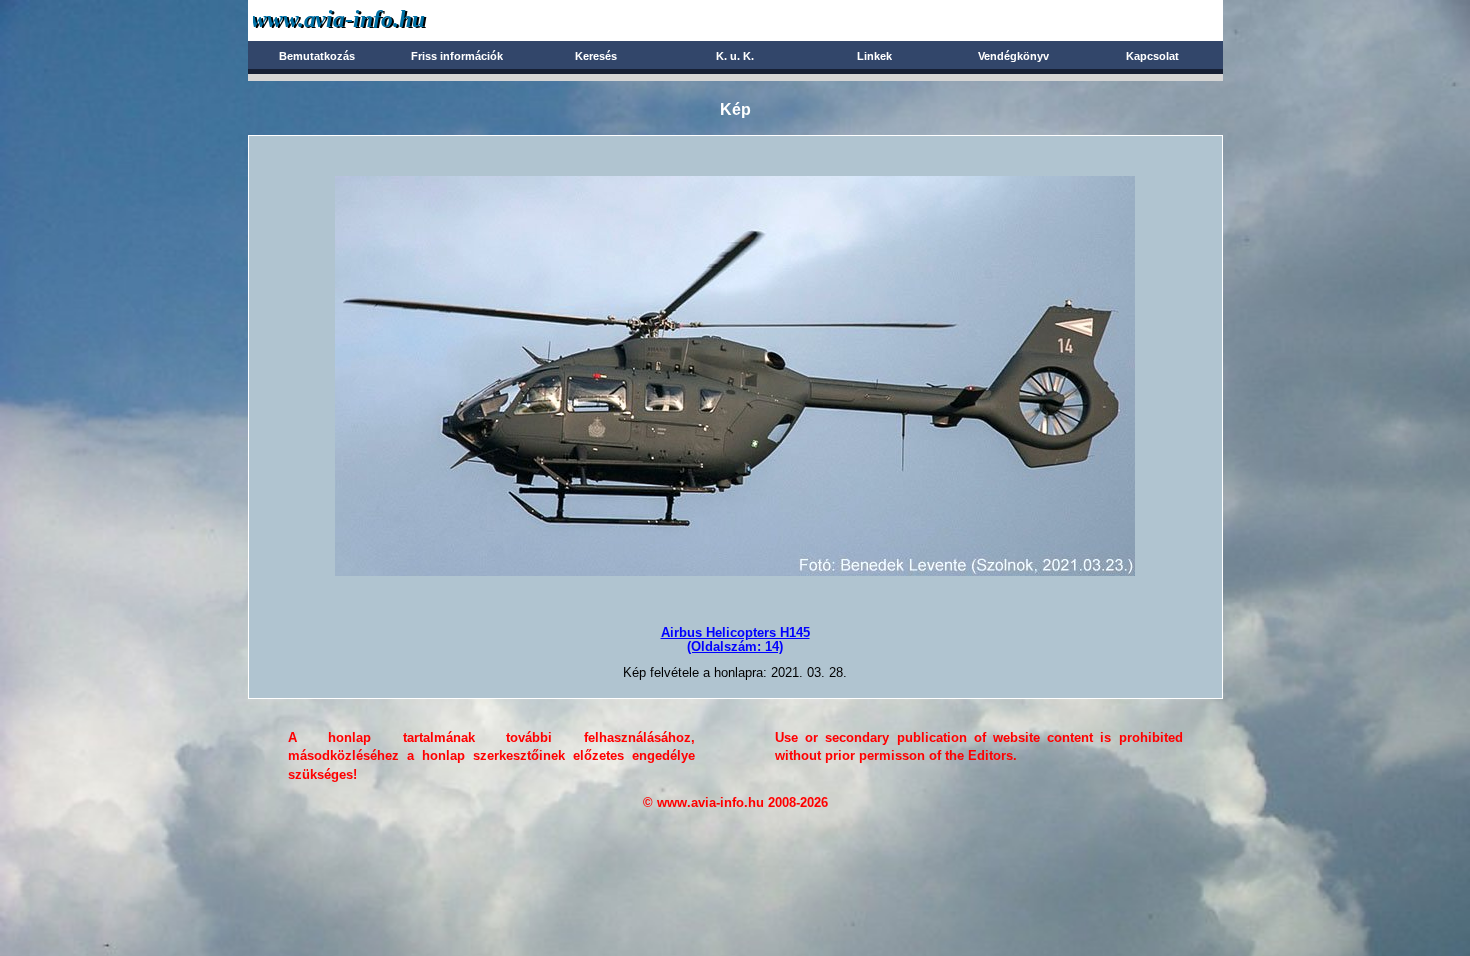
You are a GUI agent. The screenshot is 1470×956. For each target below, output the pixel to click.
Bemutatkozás (317, 56)
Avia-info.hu (374, 19)
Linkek (874, 56)
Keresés (596, 56)
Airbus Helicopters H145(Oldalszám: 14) (735, 639)
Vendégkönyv (1013, 56)
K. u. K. (735, 56)
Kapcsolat (1152, 56)
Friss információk (457, 56)
